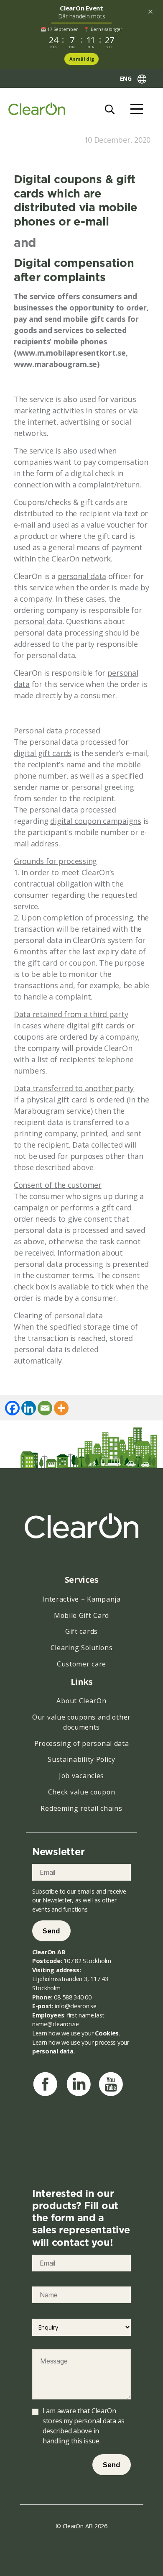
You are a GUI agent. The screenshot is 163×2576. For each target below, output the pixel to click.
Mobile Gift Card (81, 1615)
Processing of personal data (82, 1743)
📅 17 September (59, 29)
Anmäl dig (82, 59)
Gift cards (81, 1631)
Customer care (81, 1664)
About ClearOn (81, 1701)
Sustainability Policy (81, 1759)
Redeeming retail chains (81, 1808)
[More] (61, 1408)
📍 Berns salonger (103, 29)
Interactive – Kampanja (81, 1599)
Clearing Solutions (82, 1648)
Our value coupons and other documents (81, 1722)
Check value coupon (82, 1792)
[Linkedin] (29, 1408)
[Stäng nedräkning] (150, 12)
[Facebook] (12, 1408)
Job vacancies (81, 1776)
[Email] (45, 1408)
